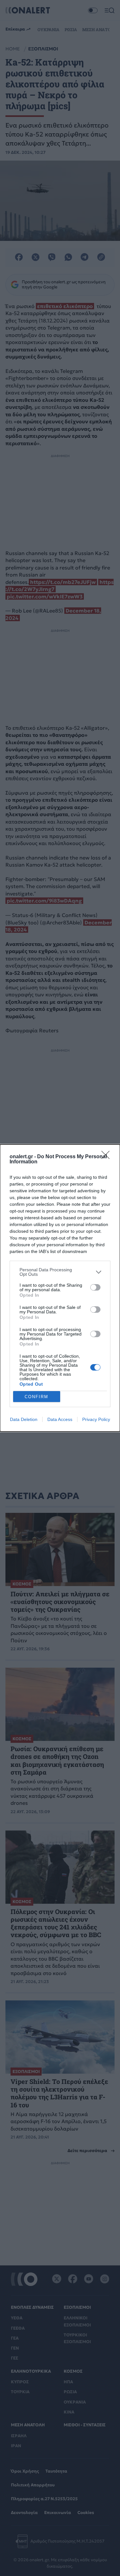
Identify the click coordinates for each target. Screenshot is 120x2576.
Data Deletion (24, 1419)
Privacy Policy (96, 1419)
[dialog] (60, 1288)
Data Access (60, 1419)
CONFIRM (36, 1397)
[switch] (95, 1287)
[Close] (108, 1157)
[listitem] (60, 1272)
